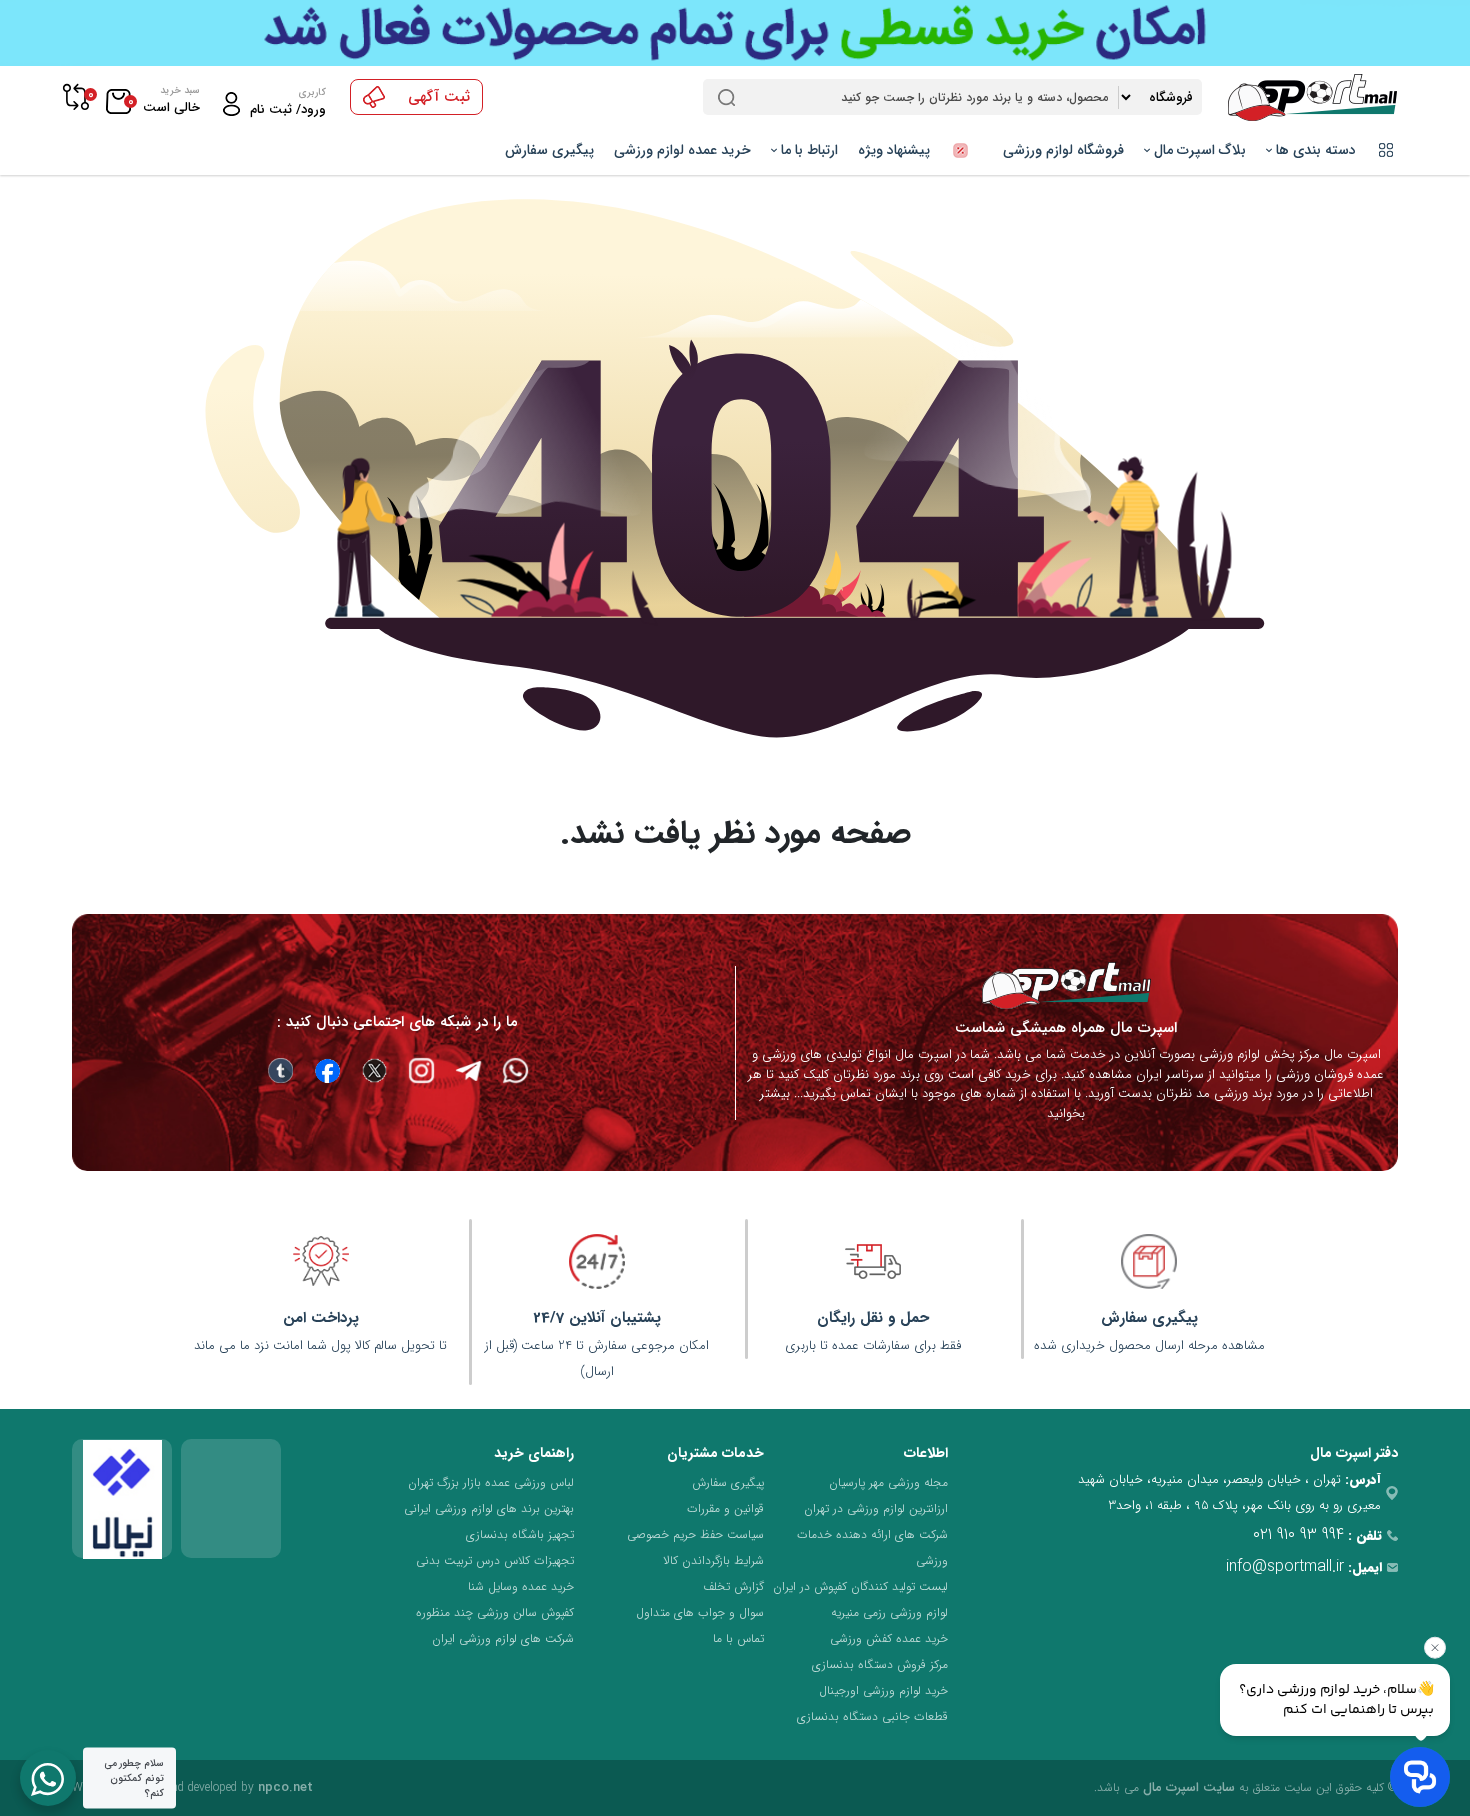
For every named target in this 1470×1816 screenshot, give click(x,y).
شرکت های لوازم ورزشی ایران (503, 1638)
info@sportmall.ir (1285, 1566)
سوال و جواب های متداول (700, 1612)
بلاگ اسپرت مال (1198, 150)
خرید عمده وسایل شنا (521, 1586)
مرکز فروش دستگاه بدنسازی (880, 1664)
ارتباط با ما (807, 150)
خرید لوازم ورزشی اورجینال (883, 1690)
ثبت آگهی (439, 97)
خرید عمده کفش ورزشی (889, 1638)
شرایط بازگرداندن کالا (713, 1560)
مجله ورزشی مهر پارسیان (888, 1482)
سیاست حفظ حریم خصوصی (695, 1534)
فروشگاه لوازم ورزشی (1063, 150)
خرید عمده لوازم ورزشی (682, 150)
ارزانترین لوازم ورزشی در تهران (876, 1508)
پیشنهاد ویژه (896, 150)
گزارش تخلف (733, 1586)
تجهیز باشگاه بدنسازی (520, 1534)
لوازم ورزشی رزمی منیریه (889, 1612)
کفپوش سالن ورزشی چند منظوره (495, 1612)
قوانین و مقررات (725, 1508)
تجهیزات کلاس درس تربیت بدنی (495, 1560)
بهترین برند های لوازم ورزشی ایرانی (489, 1508)
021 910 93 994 (1298, 1534)
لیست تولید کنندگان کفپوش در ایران (860, 1586)
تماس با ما (738, 1638)
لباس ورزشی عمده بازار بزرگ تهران (491, 1482)
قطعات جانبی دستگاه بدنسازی (872, 1716)
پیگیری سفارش (549, 150)
